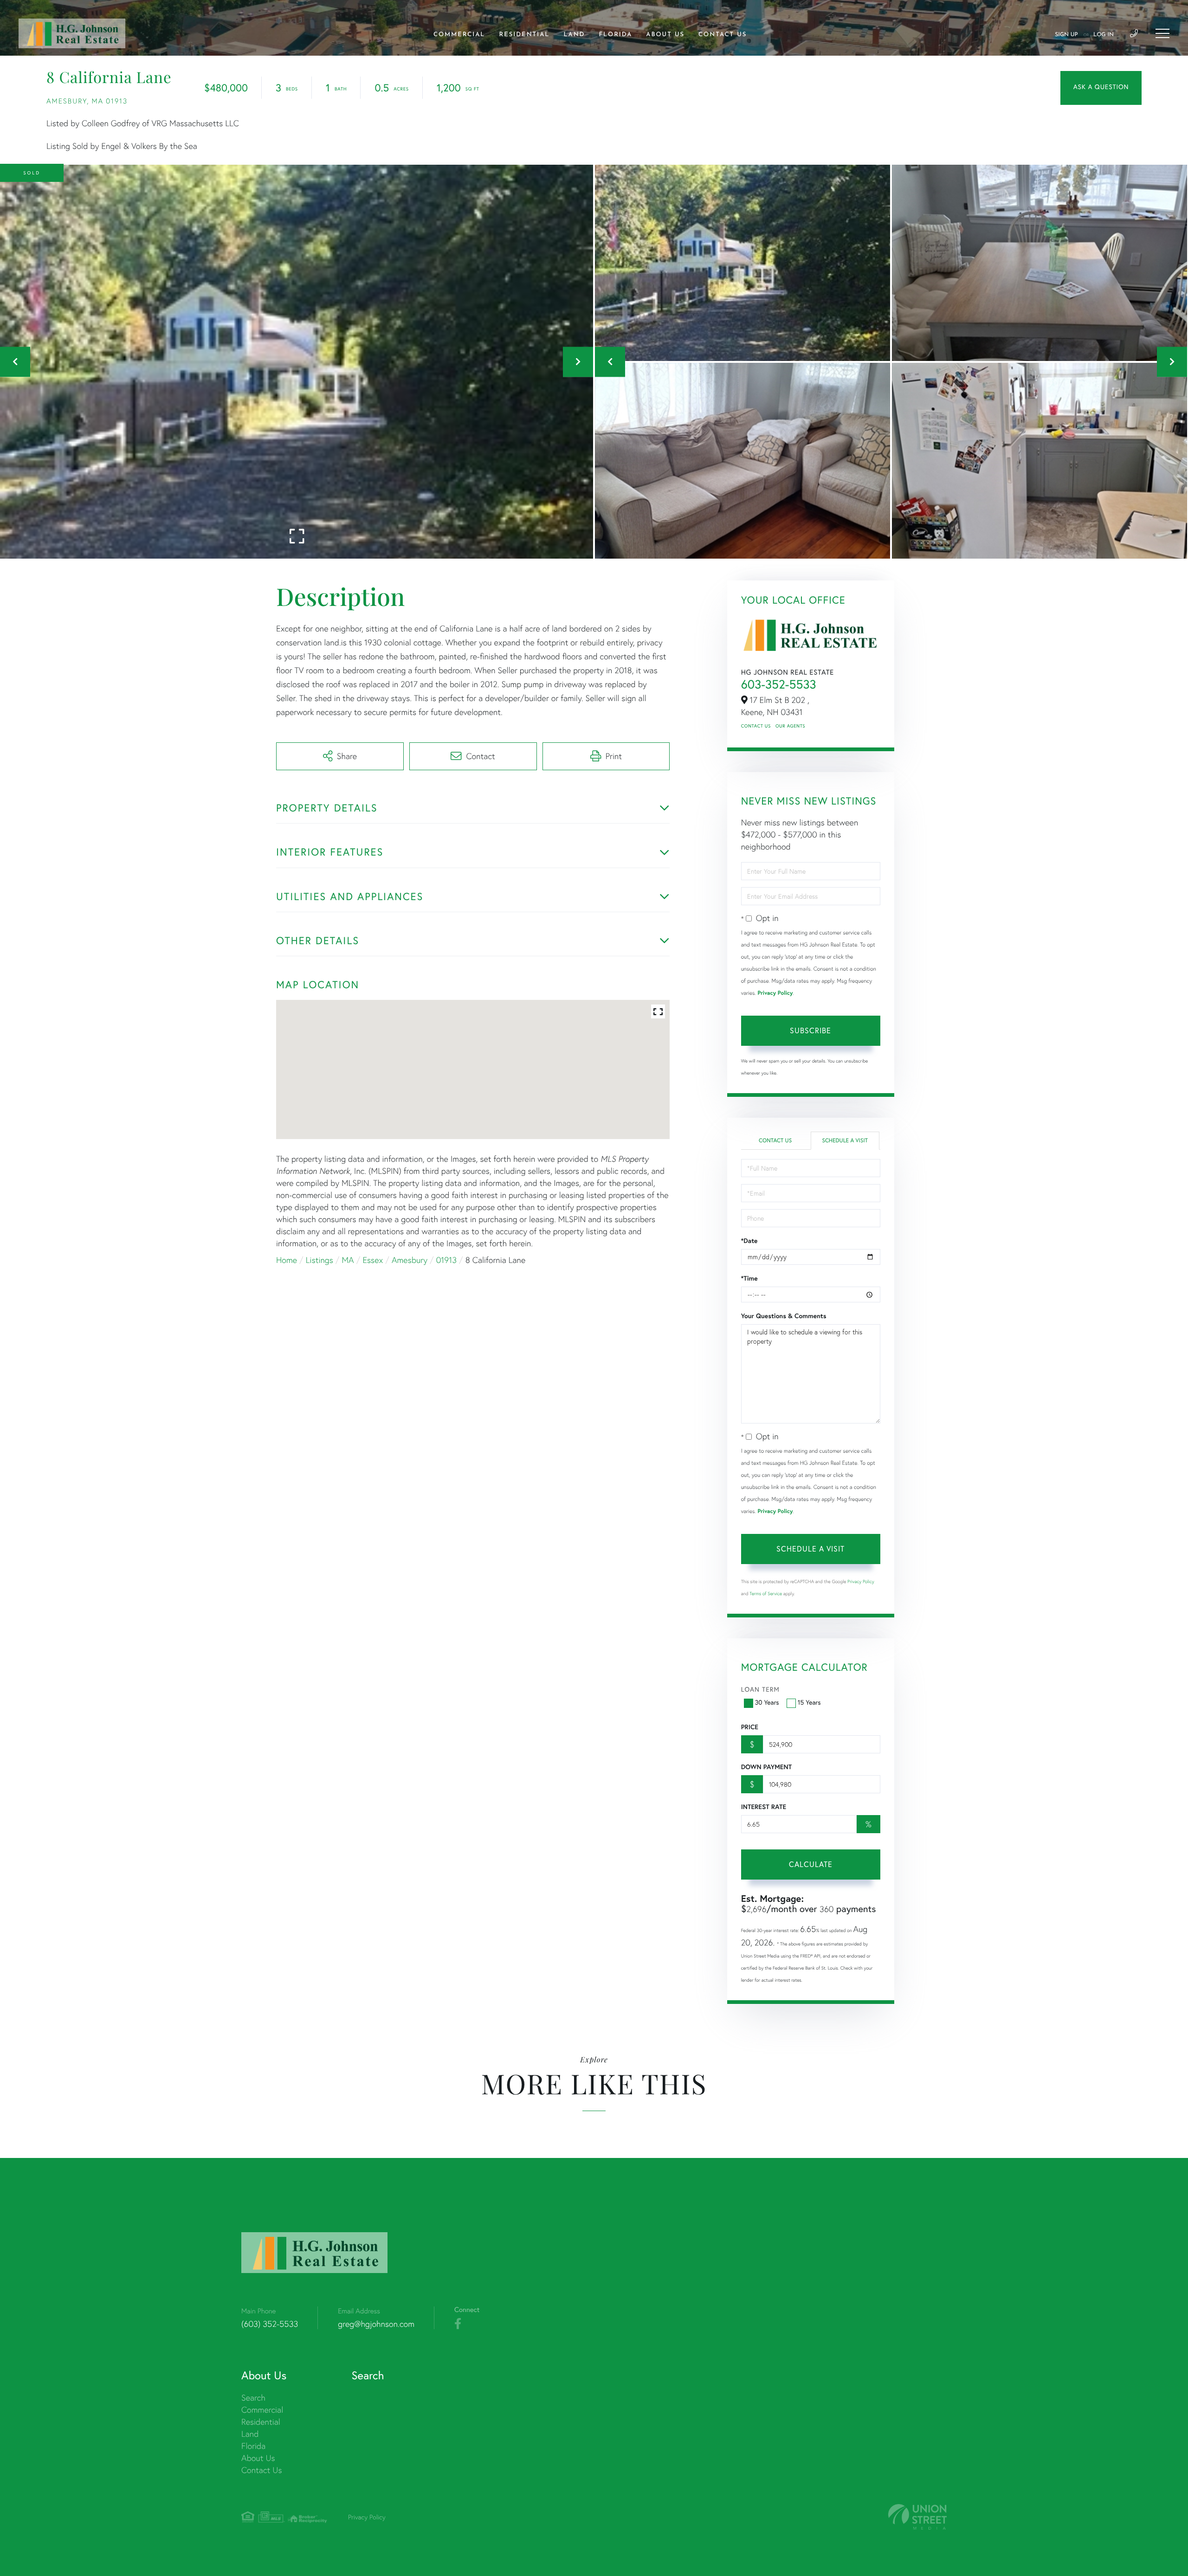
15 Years (809, 1702)
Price (750, 1727)
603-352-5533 (779, 684)
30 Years (767, 1702)
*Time (749, 1278)
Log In (1104, 35)
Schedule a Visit (845, 1141)
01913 (446, 1260)
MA (348, 1260)
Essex (373, 1260)
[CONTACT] (1101, 88)
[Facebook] (458, 2324)
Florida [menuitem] (615, 35)
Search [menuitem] (253, 2398)
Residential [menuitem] (525, 35)
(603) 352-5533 (270, 2324)
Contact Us (756, 726)
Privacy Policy (775, 993)
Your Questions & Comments (784, 1316)
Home (287, 1260)
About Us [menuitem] (665, 35)
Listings (320, 1260)
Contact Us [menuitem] (723, 35)
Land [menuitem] (574, 35)
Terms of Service (766, 1594)
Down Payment (766, 1767)
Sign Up (1066, 35)
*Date (749, 1241)
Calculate (811, 1864)
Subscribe (810, 1030)
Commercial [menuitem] (459, 35)
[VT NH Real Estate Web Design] (917, 2517)
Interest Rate (764, 1807)
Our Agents (790, 726)
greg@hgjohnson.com (376, 2324)
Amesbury (410, 1260)
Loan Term (760, 1689)
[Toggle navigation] (1162, 33)
